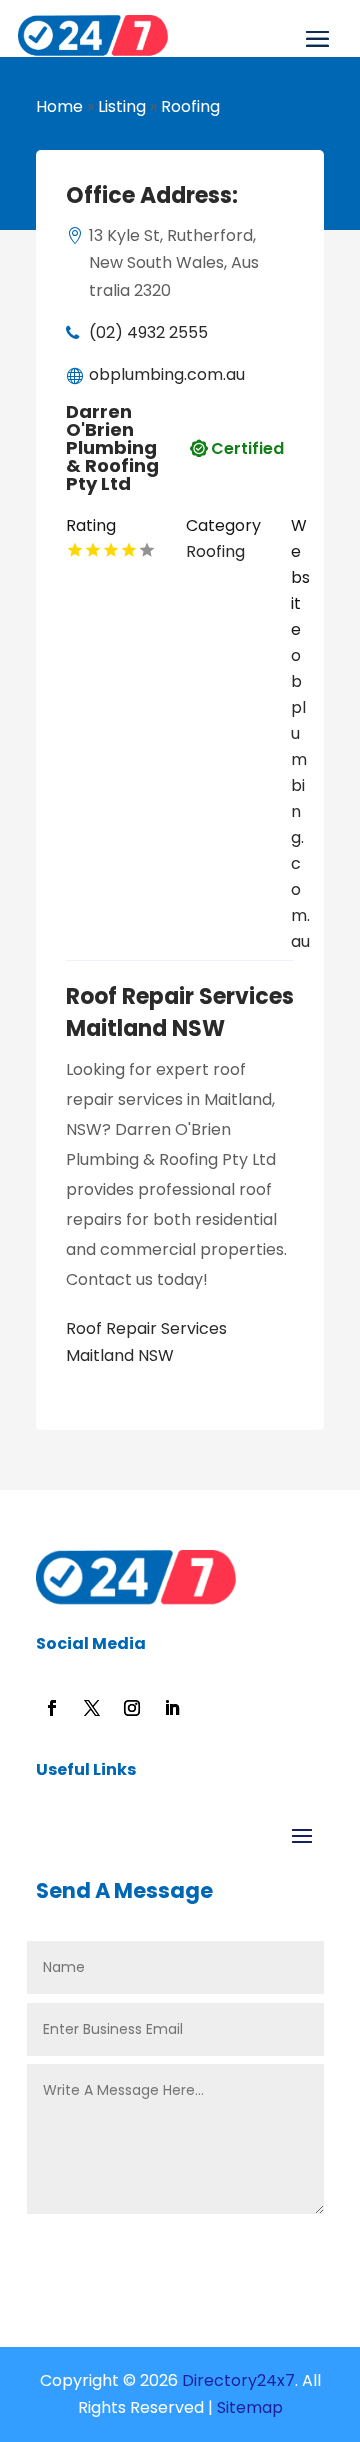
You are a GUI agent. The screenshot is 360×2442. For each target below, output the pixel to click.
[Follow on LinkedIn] (172, 1708)
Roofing (190, 106)
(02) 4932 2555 (148, 332)
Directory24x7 (236, 2380)
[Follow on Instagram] (132, 1708)
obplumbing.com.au (167, 374)
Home (59, 106)
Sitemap (250, 2407)
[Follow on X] (92, 1708)
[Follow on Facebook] (52, 1708)
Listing (122, 106)
